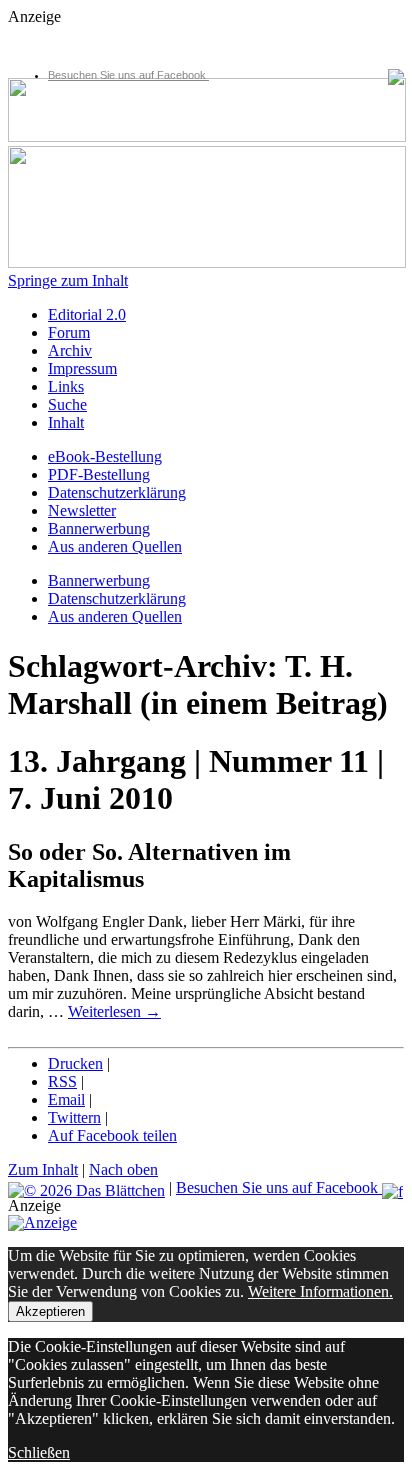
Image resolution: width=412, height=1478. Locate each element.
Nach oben (123, 1169)
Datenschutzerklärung (117, 492)
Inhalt (66, 422)
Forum (69, 332)
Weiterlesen (114, 1011)
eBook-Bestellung (105, 456)
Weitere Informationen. (320, 1291)
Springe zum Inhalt (68, 280)
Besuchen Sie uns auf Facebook (128, 75)
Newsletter (82, 510)
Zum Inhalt (43, 1169)
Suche (67, 404)
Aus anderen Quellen (115, 546)
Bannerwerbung (99, 528)
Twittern (74, 1117)
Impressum (82, 368)
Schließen (39, 1452)
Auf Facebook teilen (112, 1135)
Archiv (70, 350)
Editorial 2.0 (87, 314)
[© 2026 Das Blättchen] (86, 1187)
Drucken (75, 1063)
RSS (62, 1081)
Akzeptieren (50, 1311)
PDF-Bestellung (99, 474)
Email (66, 1099)
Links (66, 386)
